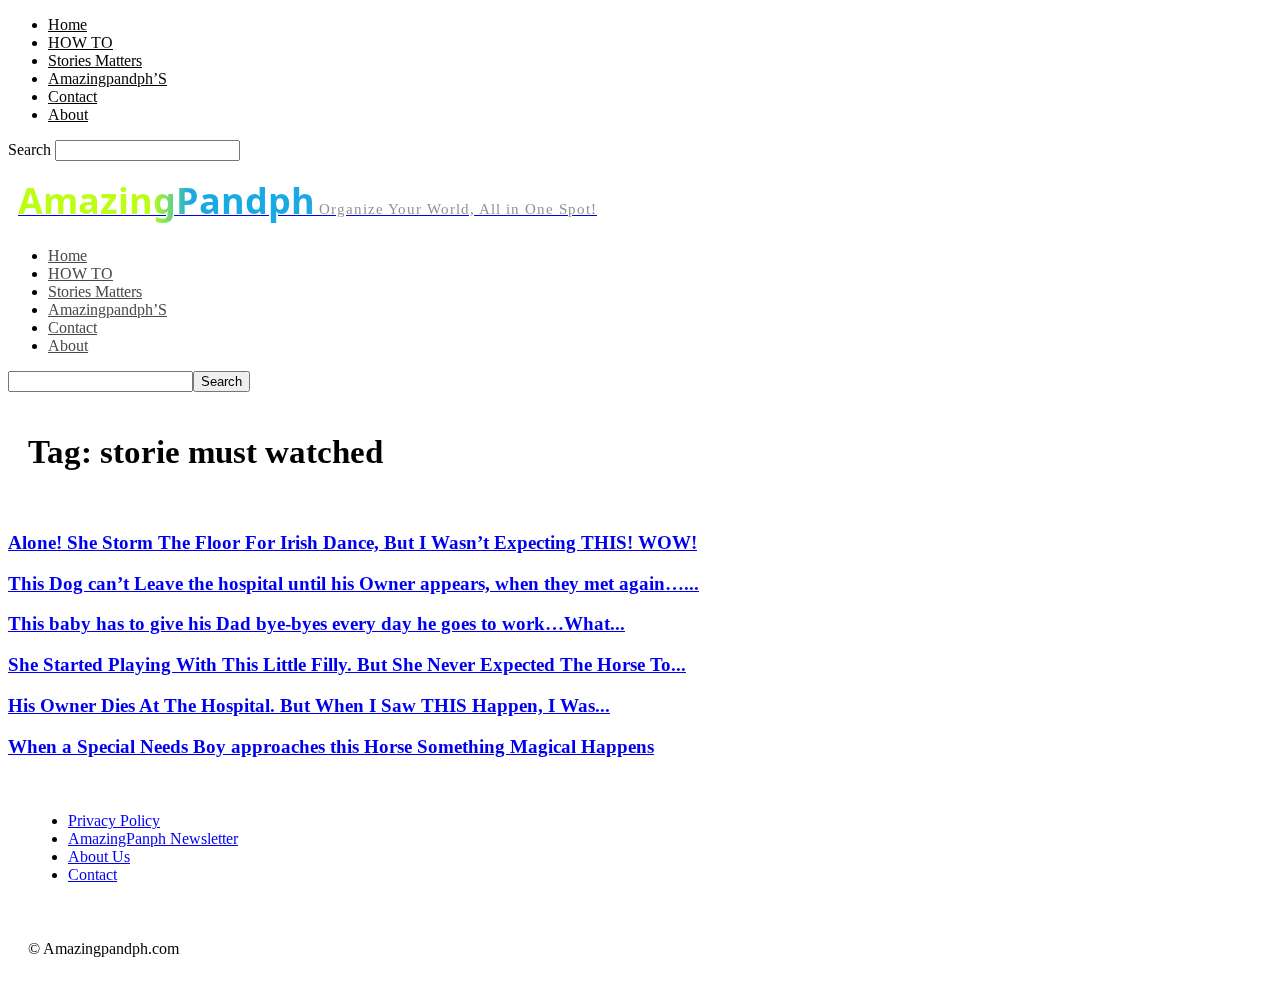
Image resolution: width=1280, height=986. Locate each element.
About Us (99, 856)
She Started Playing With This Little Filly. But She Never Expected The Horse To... (347, 664)
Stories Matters (95, 60)
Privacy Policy (114, 820)
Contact (72, 96)
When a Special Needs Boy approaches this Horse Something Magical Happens (331, 746)
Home (67, 24)
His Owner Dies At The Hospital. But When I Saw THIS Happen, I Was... (309, 705)
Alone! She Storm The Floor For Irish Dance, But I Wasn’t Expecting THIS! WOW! (352, 542)
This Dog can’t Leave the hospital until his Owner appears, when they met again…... (353, 583)
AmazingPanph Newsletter (153, 838)
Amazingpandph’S (107, 78)
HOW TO (80, 42)
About (68, 114)
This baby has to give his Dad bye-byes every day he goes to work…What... (316, 623)
